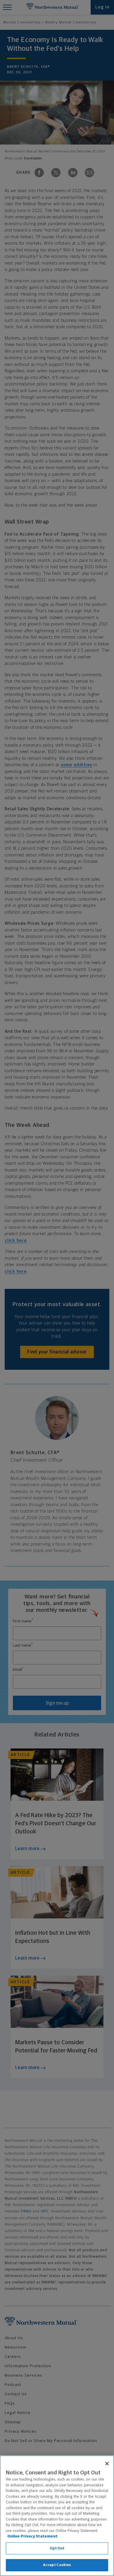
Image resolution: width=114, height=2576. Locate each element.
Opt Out (57, 2548)
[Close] (107, 2464)
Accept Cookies (57, 2565)
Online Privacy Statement (32, 2536)
